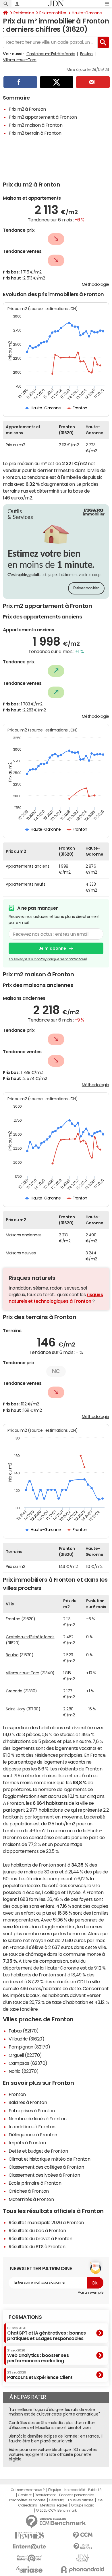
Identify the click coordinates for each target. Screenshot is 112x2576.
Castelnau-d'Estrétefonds (51, 54)
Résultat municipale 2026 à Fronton (46, 2222)
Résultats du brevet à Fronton (40, 2238)
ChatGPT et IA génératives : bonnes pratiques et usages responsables (47, 2334)
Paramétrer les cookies (27, 2500)
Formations (25, 2317)
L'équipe (54, 2490)
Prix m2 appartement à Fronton (43, 117)
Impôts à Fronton (27, 2143)
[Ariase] (29, 2569)
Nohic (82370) (24, 2071)
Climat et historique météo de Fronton (49, 2159)
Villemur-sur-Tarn (20, 60)
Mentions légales (54, 2505)
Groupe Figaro (83, 2505)
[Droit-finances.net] (83, 2547)
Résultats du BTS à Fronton (37, 2246)
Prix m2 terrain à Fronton (35, 133)
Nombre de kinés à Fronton (38, 2119)
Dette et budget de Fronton (38, 2151)
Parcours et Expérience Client (40, 2375)
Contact (25, 2495)
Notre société (75, 2490)
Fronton (17, 2094)
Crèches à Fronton (29, 2191)
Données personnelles (77, 2495)
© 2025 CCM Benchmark (56, 2510)
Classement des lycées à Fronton (44, 2175)
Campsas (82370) (28, 2063)
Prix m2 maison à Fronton (35, 125)
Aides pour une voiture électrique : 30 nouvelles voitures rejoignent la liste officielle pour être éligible (53, 2454)
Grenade (14, 1691)
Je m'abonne (52, 948)
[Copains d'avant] (29, 2558)
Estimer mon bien (86, 588)
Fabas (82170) (24, 2031)
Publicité (95, 2490)
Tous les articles (80, 2500)
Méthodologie (95, 284)
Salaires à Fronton (28, 2102)
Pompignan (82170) (29, 2047)
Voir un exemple (91, 2293)
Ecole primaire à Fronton (35, 2183)
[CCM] (83, 2535)
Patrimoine (24, 13)
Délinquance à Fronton (33, 2135)
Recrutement (45, 2495)
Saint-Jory (15, 1709)
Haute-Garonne (87, 13)
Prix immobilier (53, 13)
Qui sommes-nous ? (28, 2490)
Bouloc (86, 54)
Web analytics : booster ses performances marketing (38, 2356)
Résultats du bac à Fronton (37, 2230)
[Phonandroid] (83, 2570)
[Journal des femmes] (29, 2535)
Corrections (28, 2505)
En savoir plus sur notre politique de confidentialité (48, 959)
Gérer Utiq (57, 2500)
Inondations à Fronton (32, 2127)
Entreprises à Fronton (32, 2111)
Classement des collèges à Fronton (46, 2167)
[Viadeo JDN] (83, 2558)
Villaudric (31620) (26, 2039)
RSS (100, 2500)
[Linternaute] (29, 2547)
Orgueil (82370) (25, 2055)
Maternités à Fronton (31, 2199)
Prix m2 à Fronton (27, 109)
